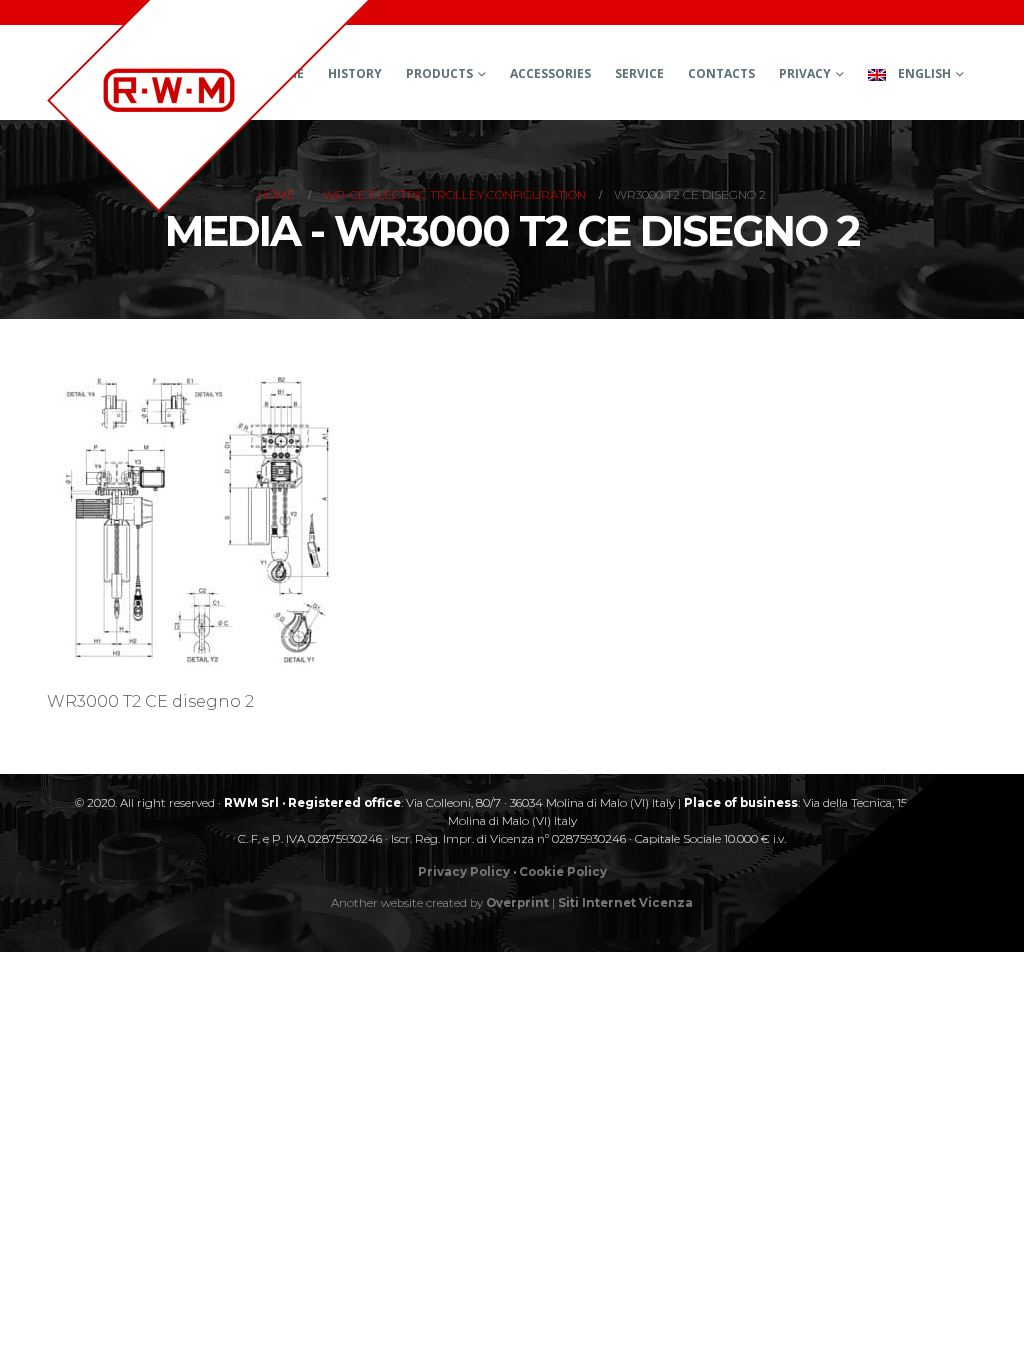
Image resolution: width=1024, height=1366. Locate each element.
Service (639, 73)
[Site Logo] (209, 106)
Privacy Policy (464, 872)
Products (439, 73)
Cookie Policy (563, 872)
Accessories (550, 73)
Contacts (721, 73)
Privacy (805, 73)
